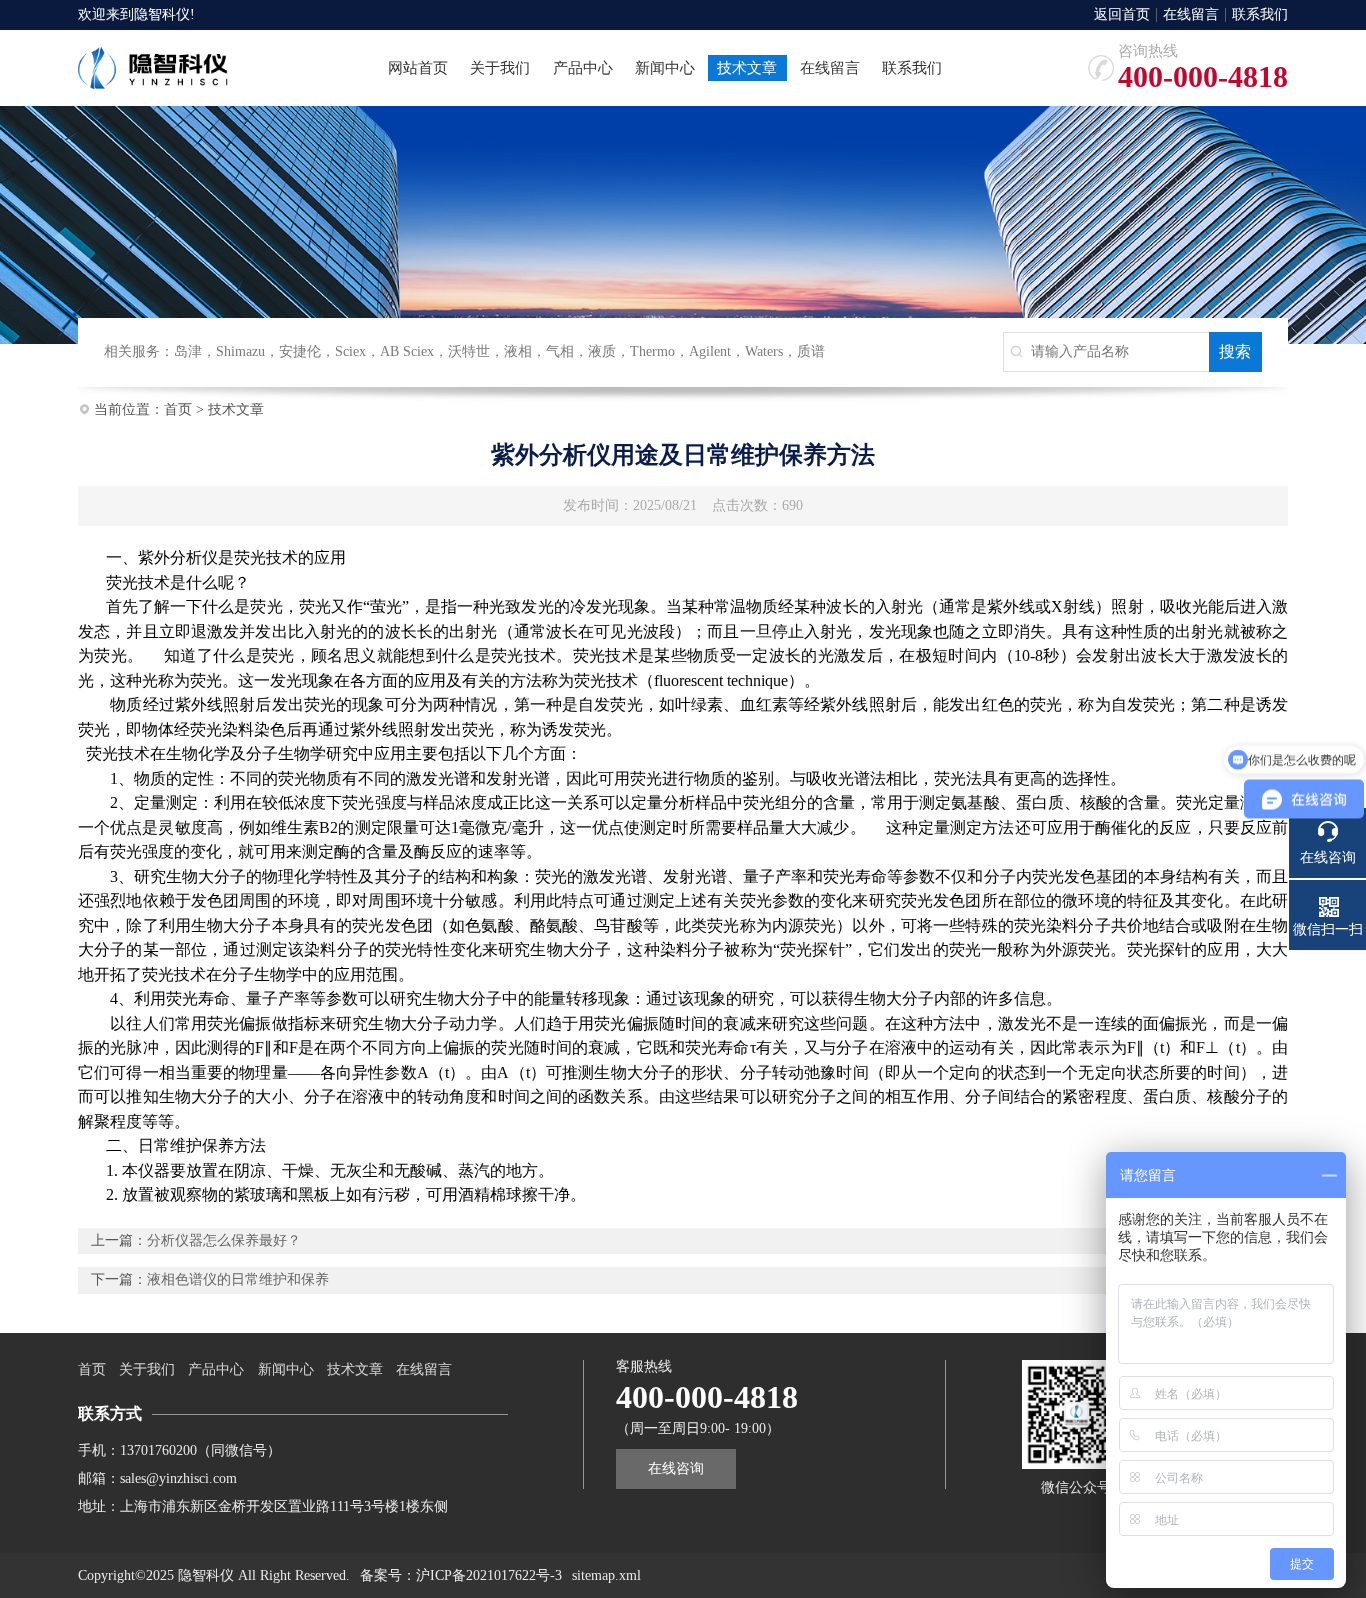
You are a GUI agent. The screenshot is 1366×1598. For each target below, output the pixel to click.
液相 (518, 351)
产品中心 (216, 1369)
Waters (764, 351)
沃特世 (469, 351)
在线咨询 (676, 1468)
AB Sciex (407, 351)
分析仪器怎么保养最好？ (224, 1240)
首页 (178, 409)
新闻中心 (286, 1369)
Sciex (350, 351)
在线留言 (1191, 15)
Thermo (652, 351)
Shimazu (240, 351)
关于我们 (147, 1369)
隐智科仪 (162, 14)
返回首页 (1122, 15)
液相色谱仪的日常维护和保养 (238, 1279)
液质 (602, 351)
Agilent (710, 351)
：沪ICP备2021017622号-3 (482, 1575)
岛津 (188, 351)
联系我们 (1260, 15)
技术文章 (236, 409)
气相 (560, 351)
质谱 (811, 351)
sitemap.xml (606, 1575)
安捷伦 (300, 351)
